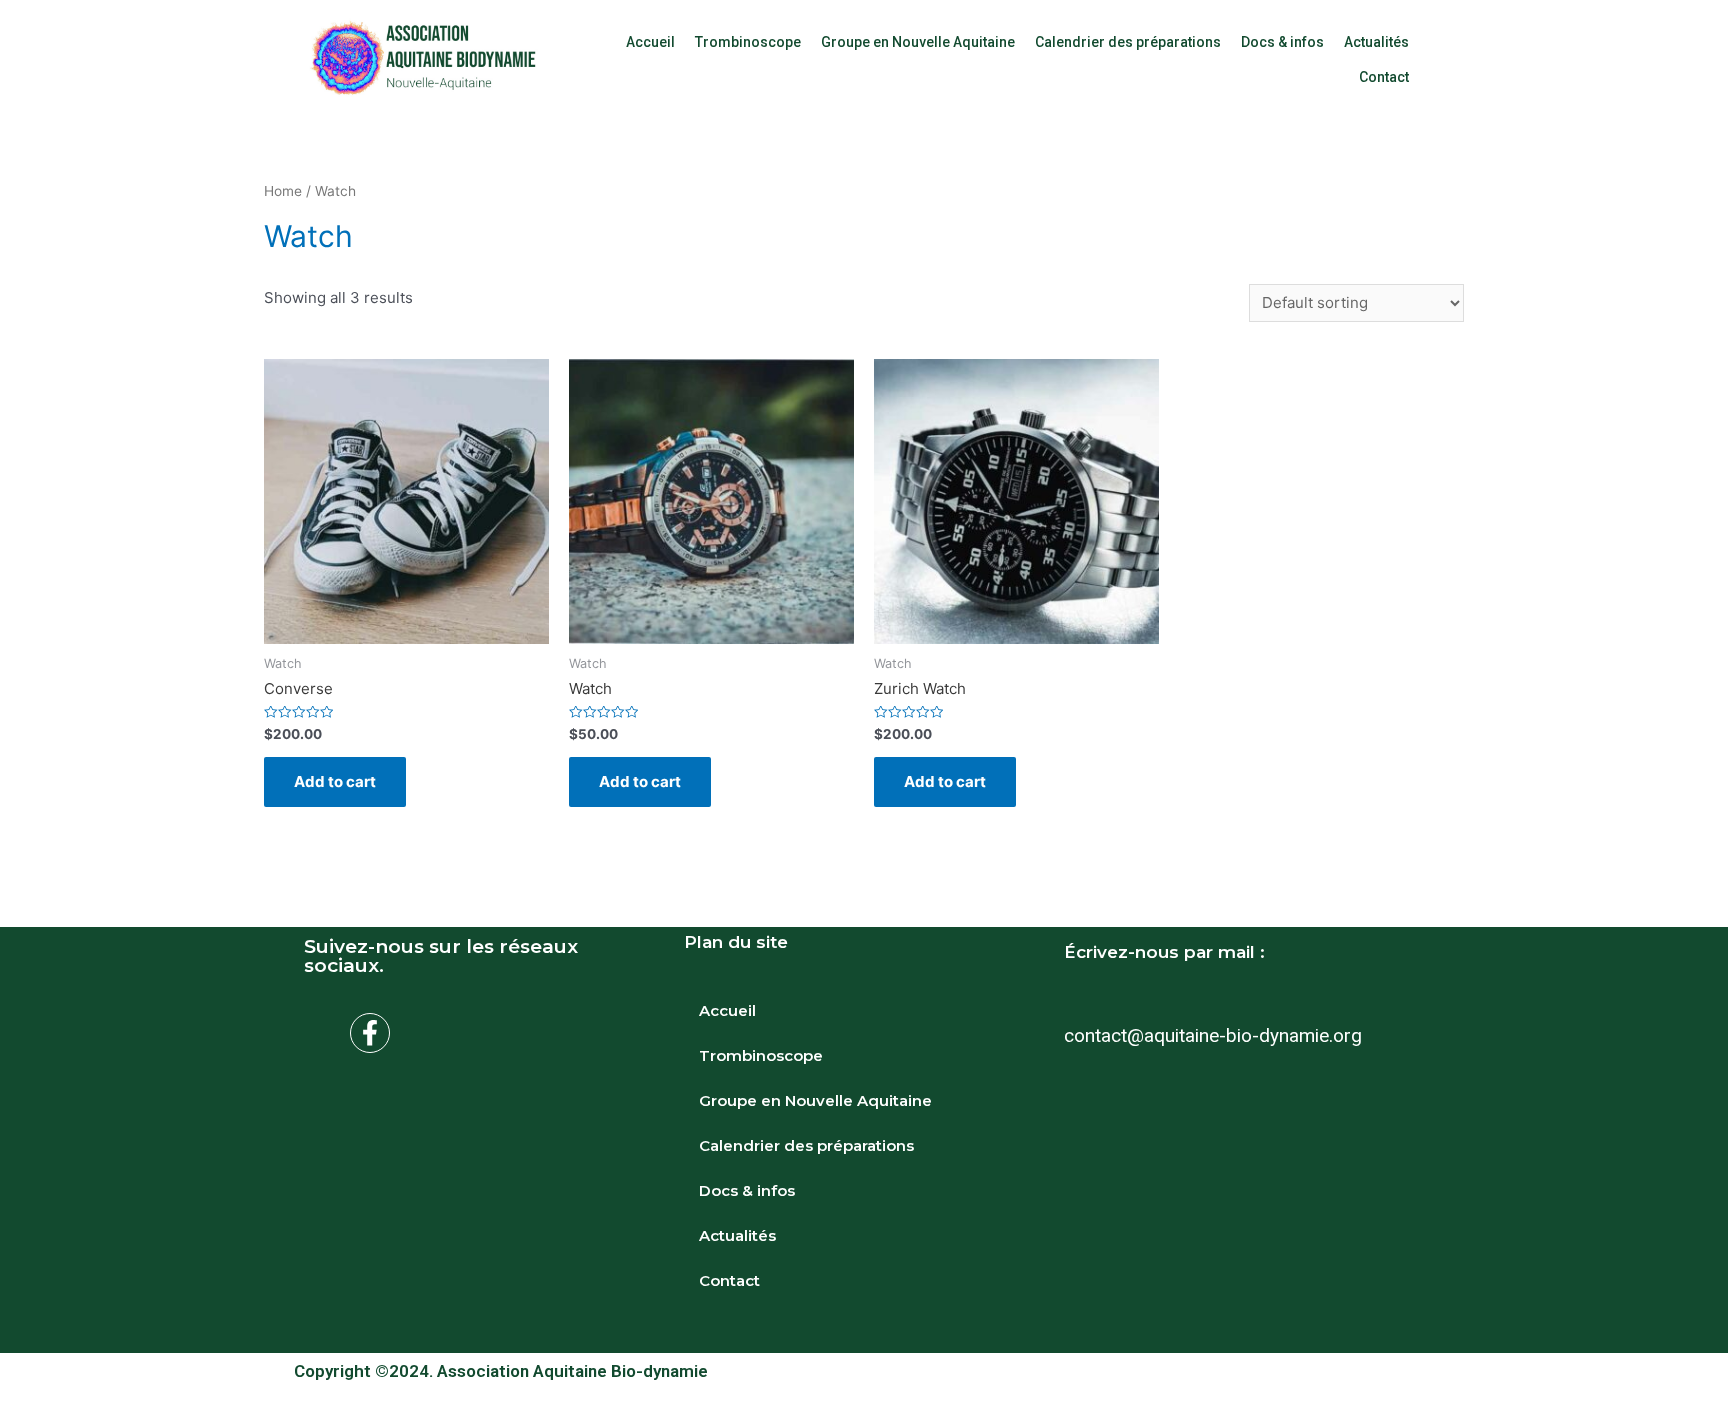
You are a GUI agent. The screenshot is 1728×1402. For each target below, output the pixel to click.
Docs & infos (1282, 42)
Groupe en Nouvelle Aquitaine (918, 42)
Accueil (650, 42)
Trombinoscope (748, 42)
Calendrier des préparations (1128, 42)
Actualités (1376, 42)
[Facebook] (370, 1033)
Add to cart (335, 781)
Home (283, 191)
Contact (1384, 77)
